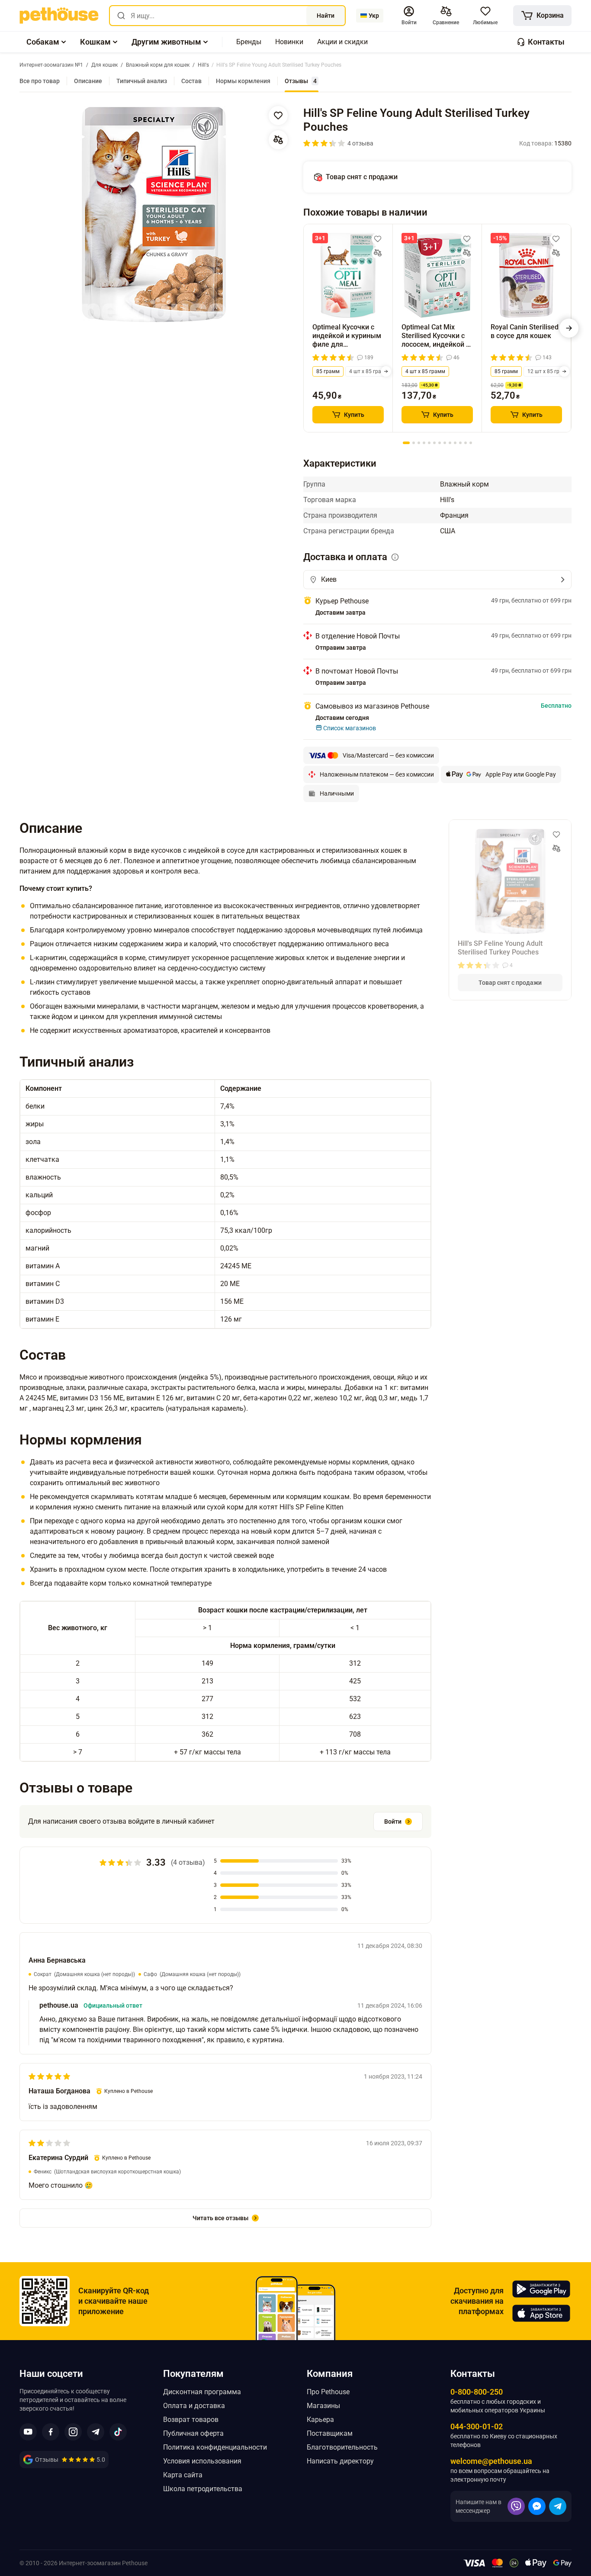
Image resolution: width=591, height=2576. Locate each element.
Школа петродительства (203, 2489)
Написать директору (340, 2461)
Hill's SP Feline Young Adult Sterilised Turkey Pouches (500, 948)
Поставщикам (330, 2433)
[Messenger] (537, 2506)
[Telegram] (558, 2506)
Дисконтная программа (202, 2392)
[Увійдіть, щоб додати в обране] (378, 239)
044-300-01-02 (477, 2426)
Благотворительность (342, 2447)
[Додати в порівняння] (278, 140)
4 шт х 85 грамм (369, 371)
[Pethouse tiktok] (118, 2432)
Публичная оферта (193, 2433)
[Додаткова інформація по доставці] (395, 557)
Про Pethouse (328, 2392)
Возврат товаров (191, 2420)
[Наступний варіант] (386, 371)
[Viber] (516, 2506)
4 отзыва (360, 143)
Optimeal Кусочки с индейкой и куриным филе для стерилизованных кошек (347, 336)
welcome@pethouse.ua (491, 2461)
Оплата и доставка (194, 2406)
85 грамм (328, 371)
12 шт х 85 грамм (549, 371)
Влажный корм (464, 484)
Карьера (320, 2420)
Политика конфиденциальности (215, 2447)
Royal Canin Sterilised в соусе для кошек (525, 331)
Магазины (323, 2406)
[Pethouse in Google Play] (541, 2289)
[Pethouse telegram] (96, 2432)
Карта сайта (183, 2475)
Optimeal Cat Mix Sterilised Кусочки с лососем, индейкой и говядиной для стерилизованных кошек (436, 336)
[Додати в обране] (278, 116)
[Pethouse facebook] (51, 2432)
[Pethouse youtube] (28, 2432)
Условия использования (202, 2461)
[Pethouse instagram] (73, 2432)
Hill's (447, 500)
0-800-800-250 (477, 2392)
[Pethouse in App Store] (541, 2313)
